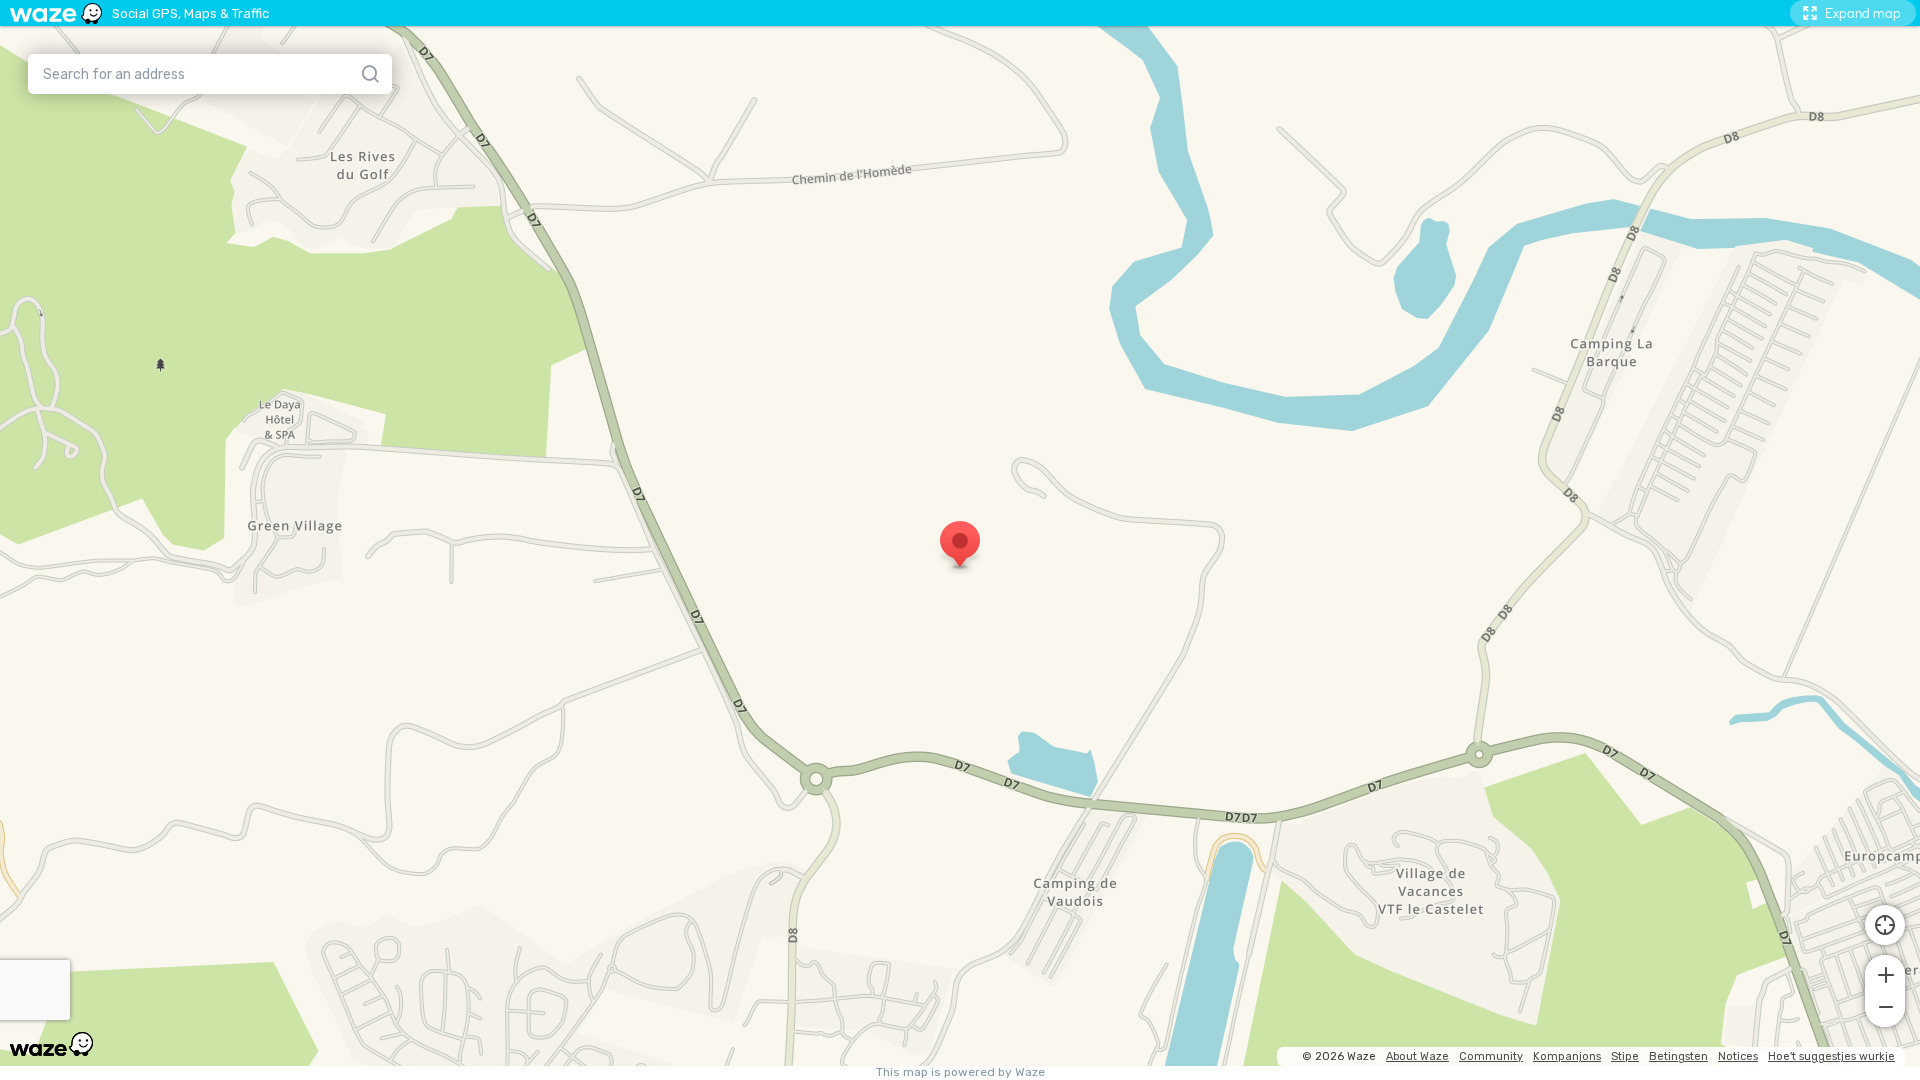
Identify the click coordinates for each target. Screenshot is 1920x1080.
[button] (1885, 973)
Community (1491, 1056)
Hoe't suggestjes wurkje (1831, 1056)
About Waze (1417, 1056)
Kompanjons (1567, 1056)
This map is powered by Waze (960, 1072)
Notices (1738, 1056)
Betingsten (1678, 1056)
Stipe (1625, 1056)
